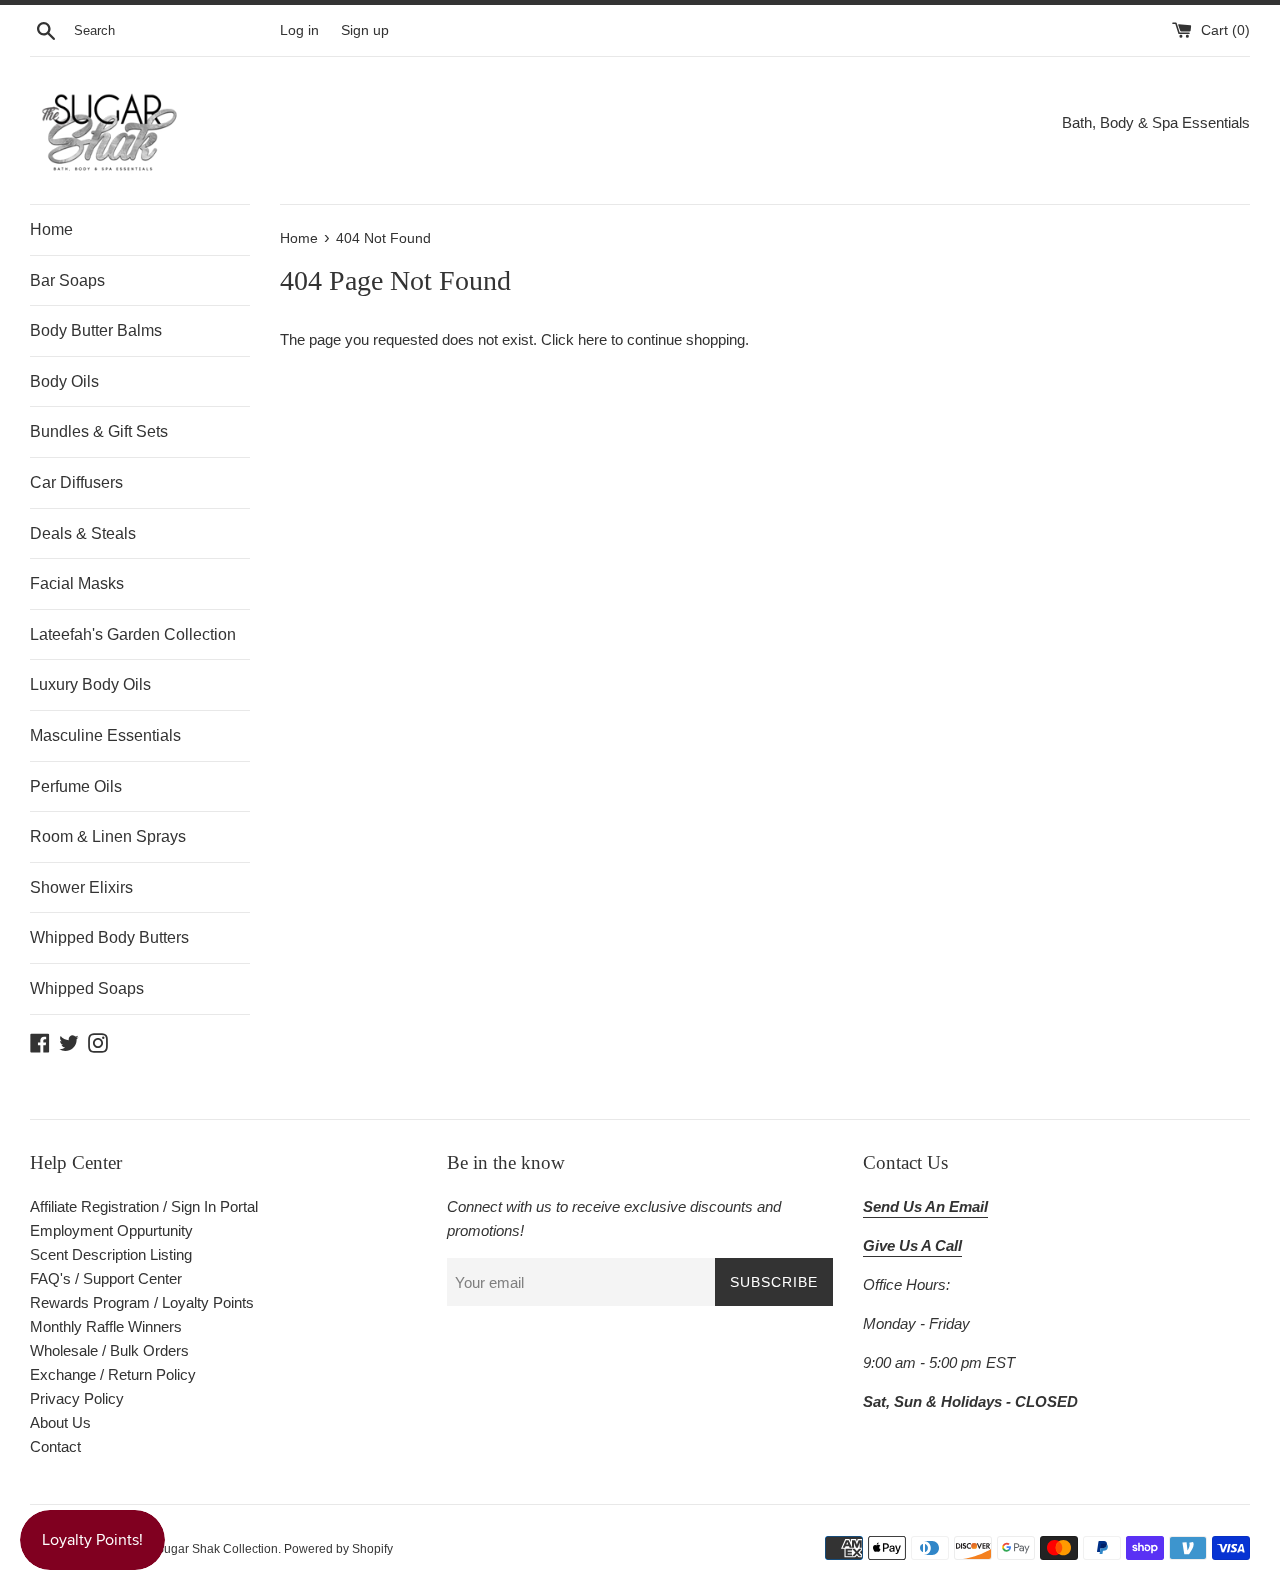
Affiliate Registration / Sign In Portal (144, 1206)
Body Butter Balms (96, 330)
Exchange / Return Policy (113, 1374)
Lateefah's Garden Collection (133, 634)
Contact (55, 1446)
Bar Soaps (67, 280)
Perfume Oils (76, 786)
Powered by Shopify (338, 1549)
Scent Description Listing (111, 1254)
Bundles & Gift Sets (99, 431)
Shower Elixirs (81, 887)
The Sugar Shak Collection (205, 1549)
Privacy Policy (77, 1398)
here (592, 339)
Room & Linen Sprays (108, 836)
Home (51, 229)
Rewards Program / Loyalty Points (142, 1302)
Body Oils (64, 381)
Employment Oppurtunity (111, 1230)
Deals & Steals (83, 533)
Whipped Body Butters (109, 937)
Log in (299, 30)
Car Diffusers (76, 482)
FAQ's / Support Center (106, 1278)
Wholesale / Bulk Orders (109, 1350)
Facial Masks (77, 583)
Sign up (365, 30)
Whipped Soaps (87, 988)
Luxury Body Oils (90, 684)
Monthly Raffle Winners (106, 1326)
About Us (60, 1422)
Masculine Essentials (105, 735)
